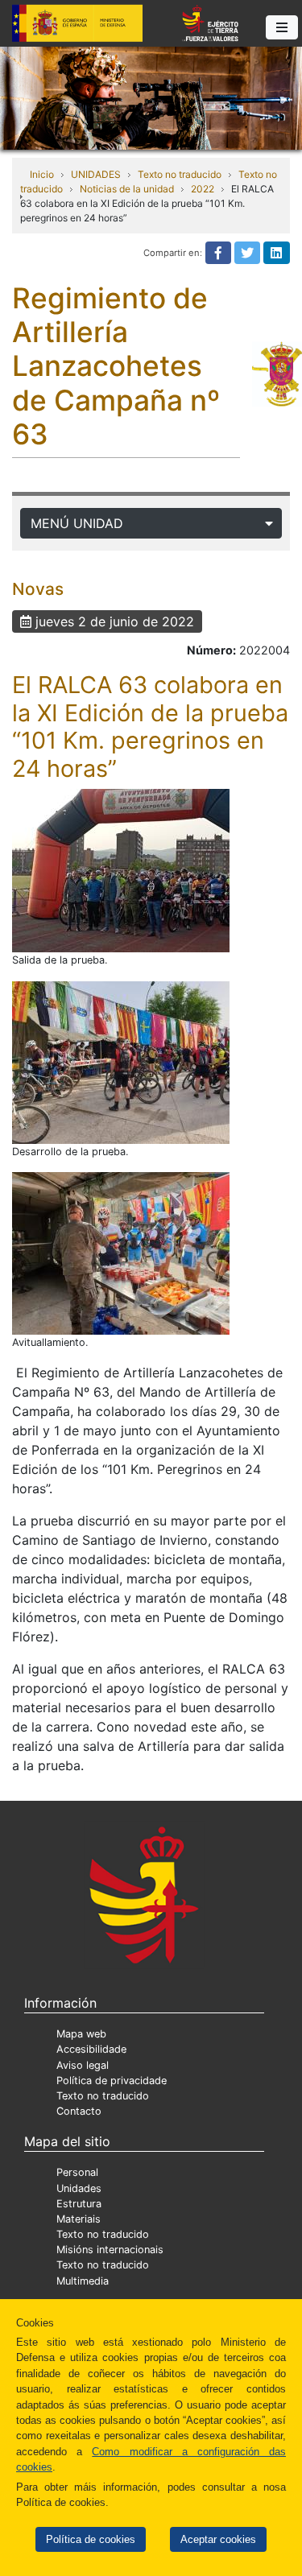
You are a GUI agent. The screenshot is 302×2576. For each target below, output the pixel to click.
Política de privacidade (112, 2081)
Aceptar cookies (218, 2539)
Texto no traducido (180, 174)
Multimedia (83, 2281)
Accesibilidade (91, 2049)
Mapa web (81, 2034)
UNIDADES (96, 174)
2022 (203, 189)
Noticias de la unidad (127, 189)
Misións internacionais (110, 2250)
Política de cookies (91, 2539)
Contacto (79, 2111)
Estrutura (79, 2204)
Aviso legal (83, 2065)
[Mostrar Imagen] (121, 871)
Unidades (79, 2188)
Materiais (79, 2219)
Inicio (42, 174)
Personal (77, 2172)
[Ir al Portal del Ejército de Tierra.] (151, 97)
